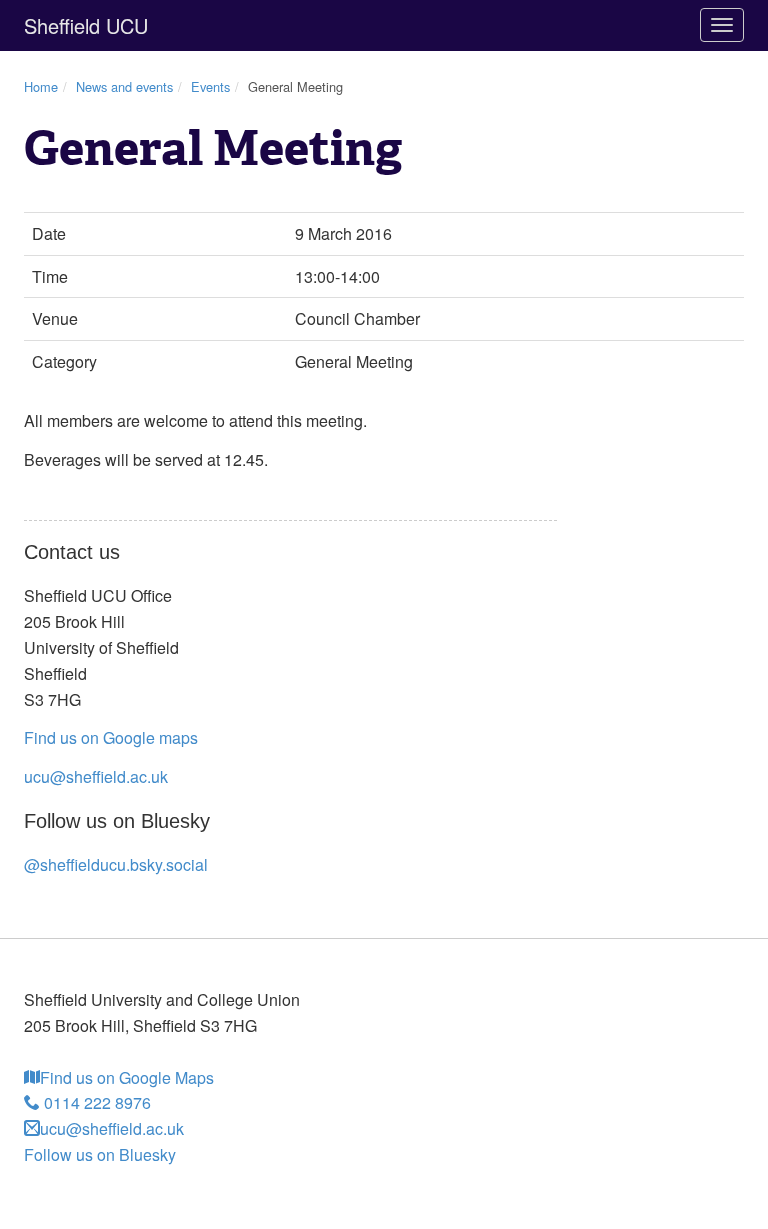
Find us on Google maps (111, 737)
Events (210, 86)
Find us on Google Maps (127, 1077)
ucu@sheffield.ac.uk (96, 776)
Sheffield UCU (86, 25)
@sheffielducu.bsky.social (116, 864)
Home (41, 86)
